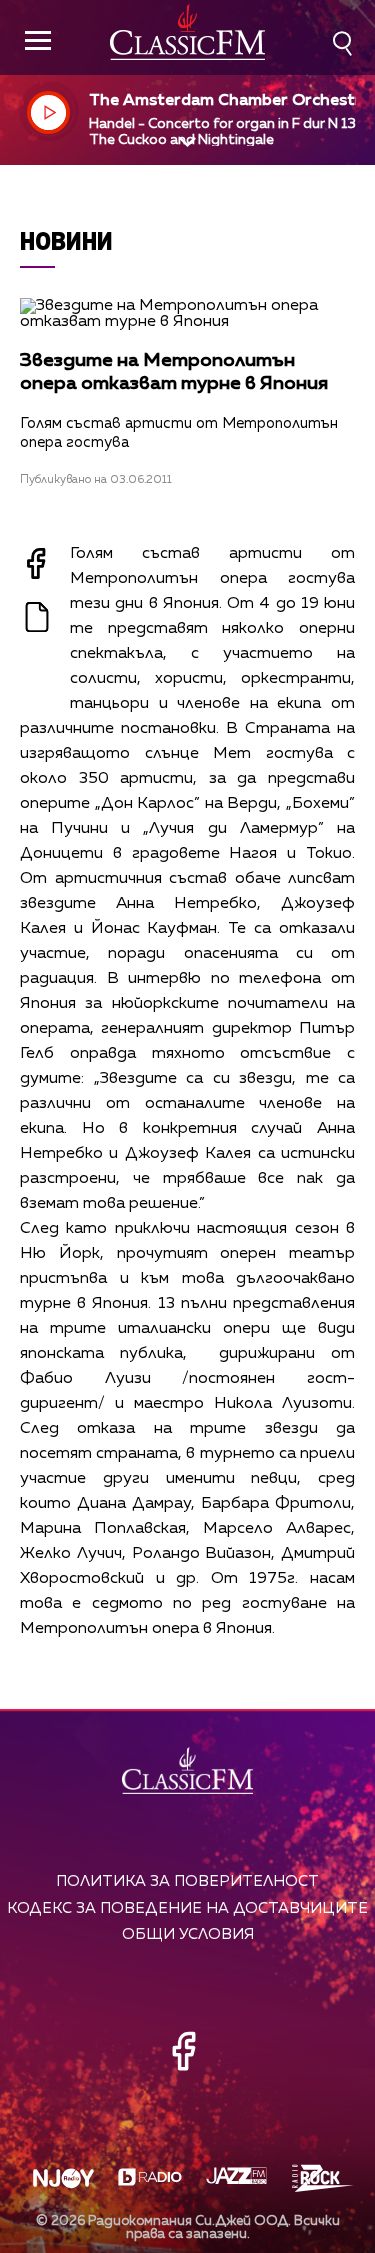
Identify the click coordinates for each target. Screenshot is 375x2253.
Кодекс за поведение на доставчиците (187, 1908)
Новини (66, 240)
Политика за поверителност (187, 1881)
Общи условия (188, 1934)
